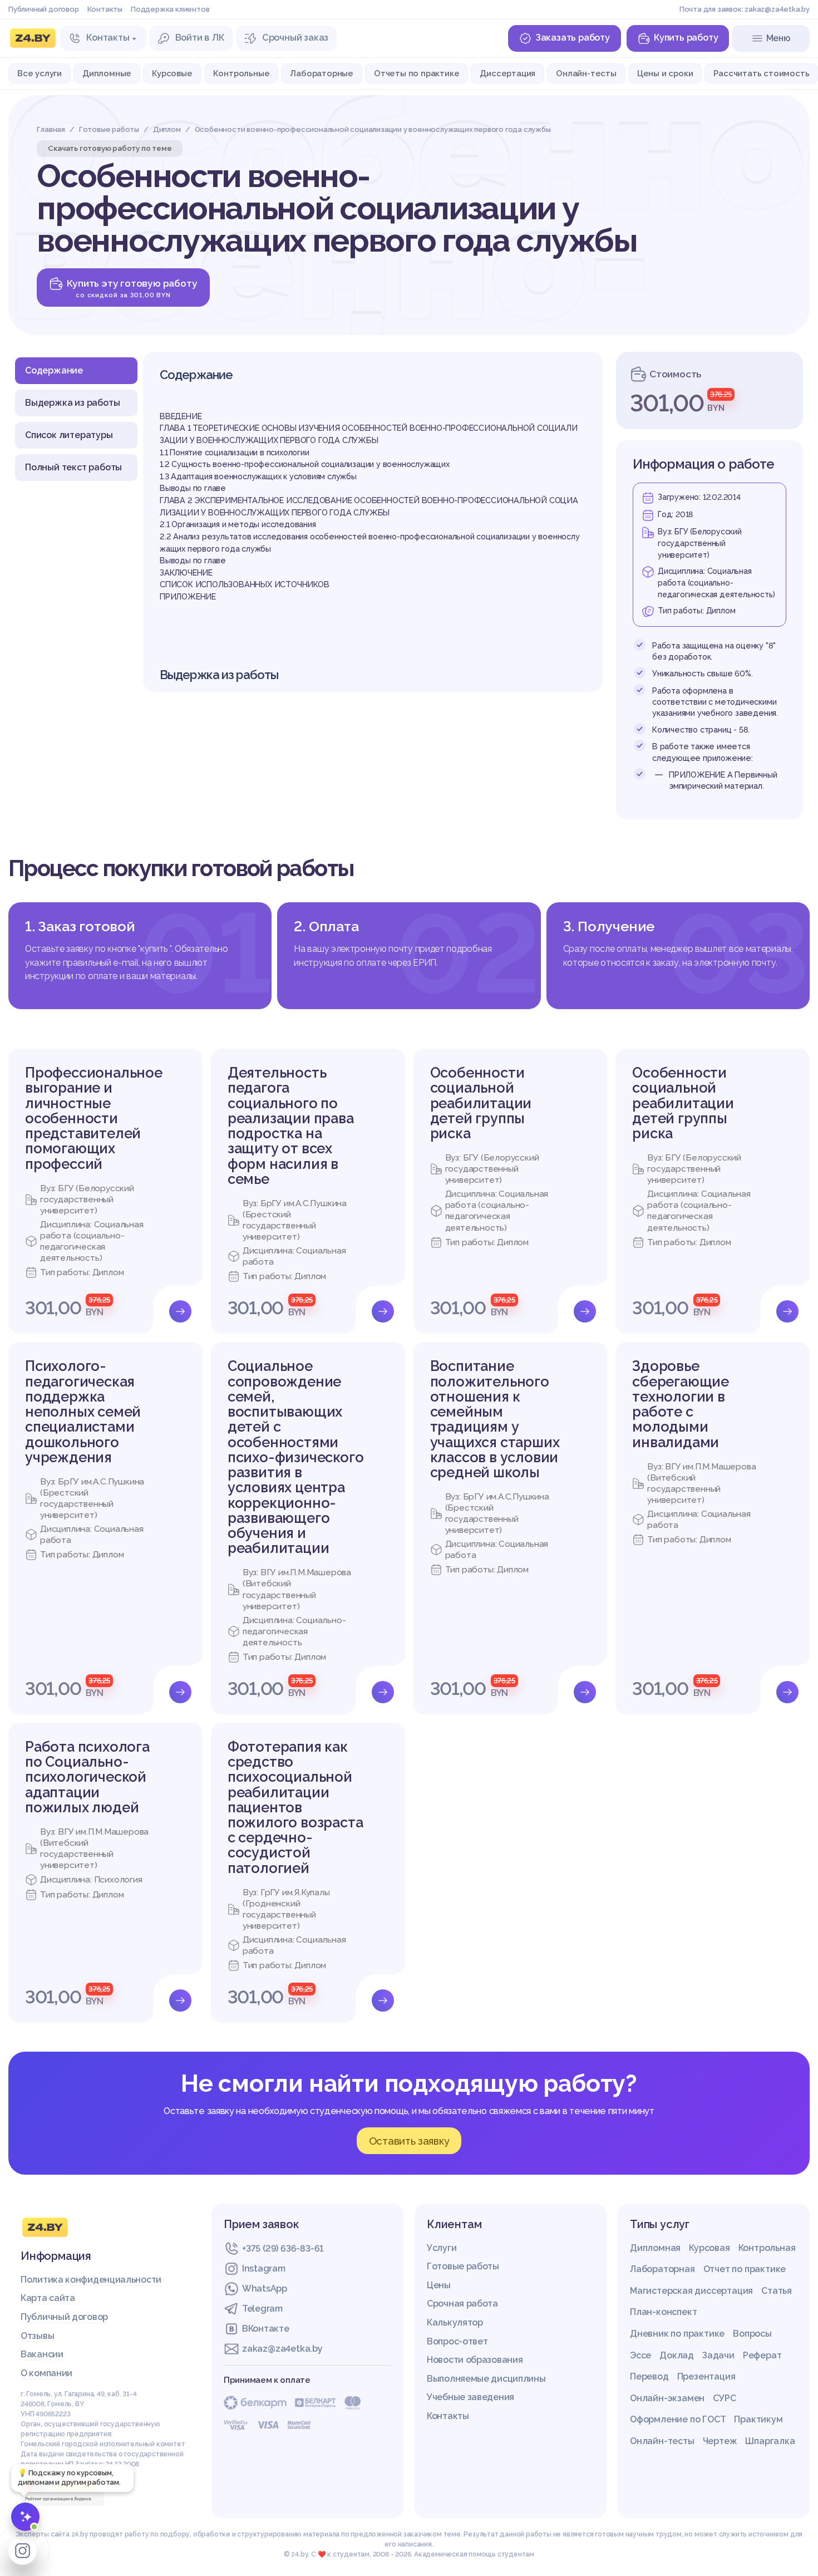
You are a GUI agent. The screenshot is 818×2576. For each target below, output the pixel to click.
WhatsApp (265, 2289)
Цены (439, 2285)
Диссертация (507, 73)
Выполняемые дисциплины (486, 2379)
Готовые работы (463, 2266)
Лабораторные (322, 73)
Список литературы (69, 435)
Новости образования (475, 2360)
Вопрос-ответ (457, 2341)
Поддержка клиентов (170, 9)
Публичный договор (44, 9)
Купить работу (686, 38)
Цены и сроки (665, 73)
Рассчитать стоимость (761, 73)
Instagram (263, 2268)
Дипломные (107, 73)
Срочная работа (462, 2304)
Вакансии (42, 2354)
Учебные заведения (470, 2397)
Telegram (262, 2309)
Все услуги (40, 73)
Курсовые (172, 73)
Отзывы (37, 2336)
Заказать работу (573, 38)
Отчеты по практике (417, 73)
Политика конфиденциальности (91, 2280)
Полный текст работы (73, 467)
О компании (46, 2373)
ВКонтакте (265, 2329)
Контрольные (242, 73)
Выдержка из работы (72, 403)
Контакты (105, 9)
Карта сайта (48, 2298)
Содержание (54, 370)
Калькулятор (455, 2322)
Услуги (442, 2248)
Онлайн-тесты (586, 73)
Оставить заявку (409, 2141)
